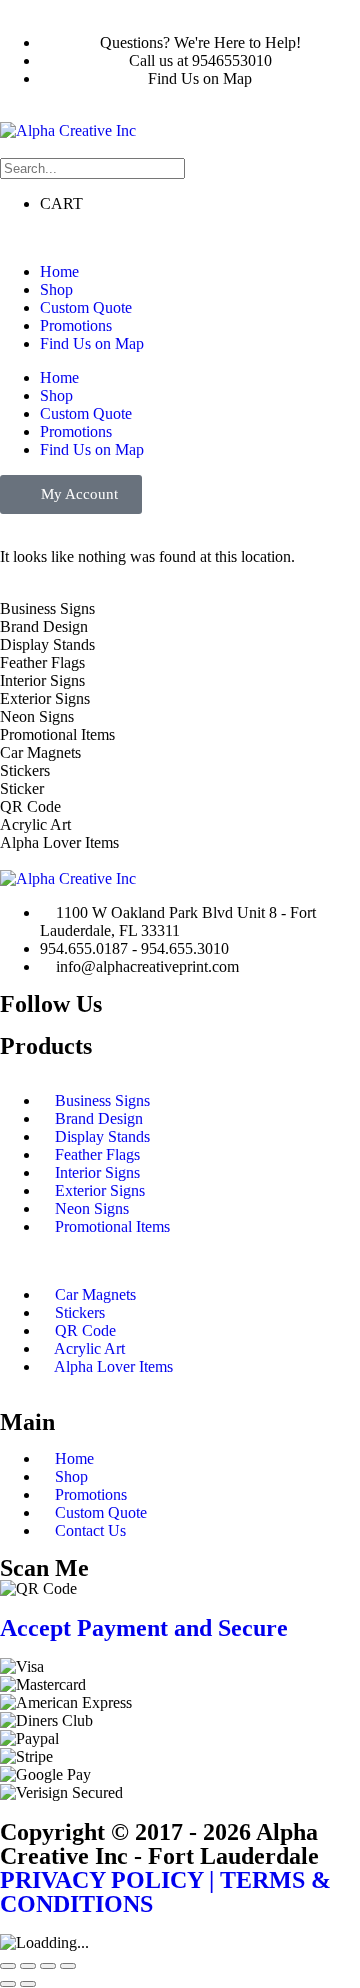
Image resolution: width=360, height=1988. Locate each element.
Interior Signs (97, 1172)
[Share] (48, 1966)
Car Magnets (95, 1294)
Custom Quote (86, 307)
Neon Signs (92, 1208)
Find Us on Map (92, 343)
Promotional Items (112, 1226)
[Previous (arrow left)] (8, 1984)
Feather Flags (97, 1154)
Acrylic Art (89, 1348)
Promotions (76, 325)
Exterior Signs (100, 1190)
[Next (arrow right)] (28, 1984)
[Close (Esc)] (68, 1966)
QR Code (85, 1330)
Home (59, 271)
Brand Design (99, 1118)
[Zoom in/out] (8, 1966)
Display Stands (102, 1136)
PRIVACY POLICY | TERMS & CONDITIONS (165, 1892)
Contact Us (90, 1530)
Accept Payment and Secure (144, 1628)
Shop (56, 289)
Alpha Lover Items (113, 1366)
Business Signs (102, 1100)
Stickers (80, 1312)
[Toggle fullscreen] (28, 1966)
